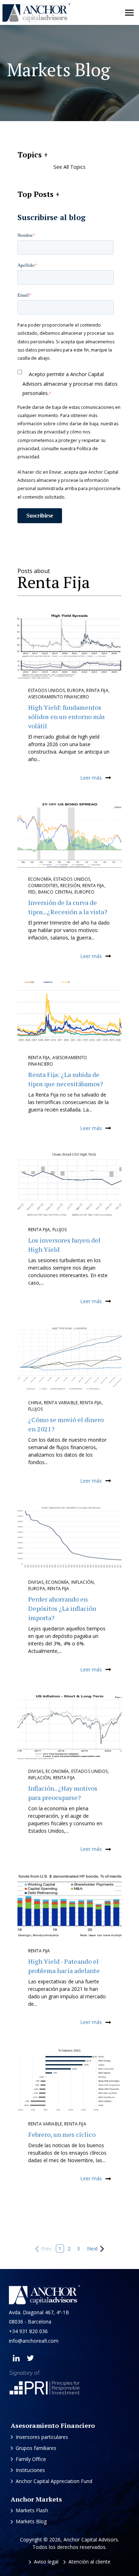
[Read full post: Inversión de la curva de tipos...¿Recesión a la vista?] (69, 835)
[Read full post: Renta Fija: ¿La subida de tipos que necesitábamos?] (69, 1013)
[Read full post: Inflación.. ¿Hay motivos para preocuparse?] (69, 1727)
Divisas (36, 1582)
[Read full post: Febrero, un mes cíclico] (69, 2080)
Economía (40, 879)
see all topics (69, 167)
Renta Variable (61, 1403)
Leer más (91, 778)
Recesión (70, 886)
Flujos (60, 1230)
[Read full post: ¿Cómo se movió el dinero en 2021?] (69, 1358)
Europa (76, 690)
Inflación (83, 1582)
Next (92, 2249)
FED (32, 892)
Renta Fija (97, 690)
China (35, 1403)
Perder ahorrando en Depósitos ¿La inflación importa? (62, 1608)
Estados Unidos (47, 690)
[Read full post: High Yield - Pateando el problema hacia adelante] (69, 1906)
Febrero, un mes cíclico (62, 2134)
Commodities (43, 886)
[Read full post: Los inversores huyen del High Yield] (69, 1185)
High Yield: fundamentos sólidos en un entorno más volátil (66, 717)
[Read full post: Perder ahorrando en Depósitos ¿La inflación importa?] (69, 1538)
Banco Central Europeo (66, 892)
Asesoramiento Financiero (59, 697)
